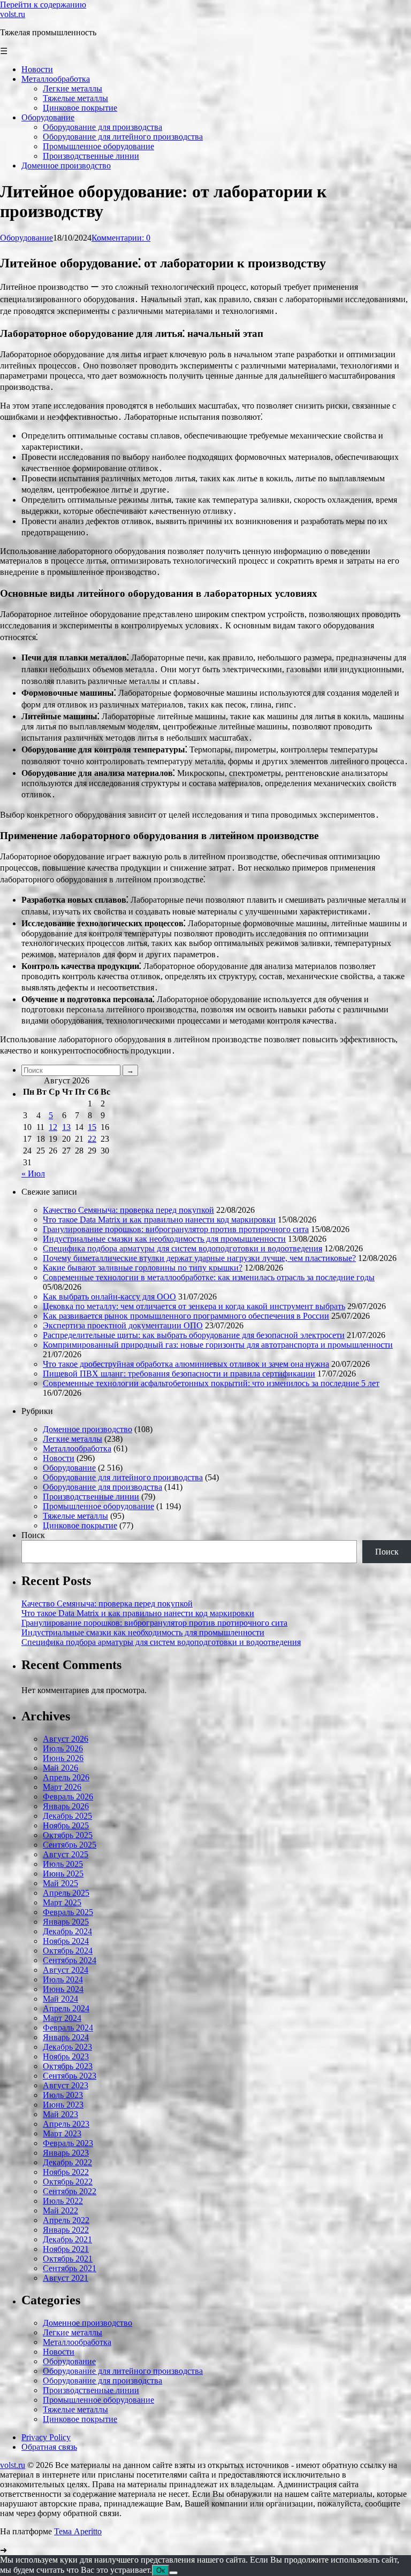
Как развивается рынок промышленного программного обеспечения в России (186, 1316)
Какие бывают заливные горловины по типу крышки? (143, 1268)
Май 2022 (60, 2210)
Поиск (33, 1535)
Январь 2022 (66, 2230)
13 (66, 1127)
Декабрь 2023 (67, 2047)
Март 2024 (62, 2018)
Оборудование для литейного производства (123, 1477)
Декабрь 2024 (67, 1931)
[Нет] (173, 2573)
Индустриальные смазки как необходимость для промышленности (164, 1239)
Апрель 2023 (66, 2124)
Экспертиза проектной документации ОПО (123, 1325)
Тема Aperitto (78, 2531)
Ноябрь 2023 (66, 2056)
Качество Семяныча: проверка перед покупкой (128, 1210)
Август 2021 (66, 2278)
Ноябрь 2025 (66, 1825)
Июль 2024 (63, 1979)
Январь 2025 (66, 1922)
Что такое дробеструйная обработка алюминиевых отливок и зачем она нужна (186, 1364)
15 (92, 1127)
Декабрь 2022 (67, 2162)
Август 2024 (66, 1970)
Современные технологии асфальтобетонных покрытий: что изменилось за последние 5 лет (211, 1383)
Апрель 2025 (66, 1893)
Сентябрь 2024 (70, 1960)
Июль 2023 (63, 2095)
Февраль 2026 (68, 1797)
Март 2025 (62, 1902)
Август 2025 (66, 1854)
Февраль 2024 (68, 2028)
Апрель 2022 (66, 2220)
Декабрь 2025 (67, 1816)
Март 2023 (62, 2133)
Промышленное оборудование (98, 1506)
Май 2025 (60, 1883)
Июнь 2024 (63, 1989)
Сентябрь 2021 (70, 2268)
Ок (161, 2570)
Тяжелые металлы (75, 1516)
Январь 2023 (66, 2153)
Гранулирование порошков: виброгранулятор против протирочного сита (176, 1229)
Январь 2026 (66, 1806)
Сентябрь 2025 (70, 1845)
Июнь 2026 (63, 1758)
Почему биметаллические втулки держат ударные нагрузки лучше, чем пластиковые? (199, 1258)
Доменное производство (87, 1429)
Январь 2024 (66, 2037)
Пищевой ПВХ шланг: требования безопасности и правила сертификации (179, 1374)
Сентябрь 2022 (70, 2191)
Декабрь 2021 (67, 2239)
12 (53, 1127)
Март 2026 (62, 1787)
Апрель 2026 (66, 1777)
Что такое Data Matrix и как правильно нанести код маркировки (159, 1220)
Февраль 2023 (68, 2143)
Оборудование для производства (102, 1487)
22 (92, 1139)
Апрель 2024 (66, 2008)
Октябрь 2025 (68, 1835)
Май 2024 (60, 1999)
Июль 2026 (63, 1748)
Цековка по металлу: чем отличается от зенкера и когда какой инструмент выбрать (194, 1306)
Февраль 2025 (68, 1912)
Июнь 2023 (63, 2105)
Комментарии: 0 (121, 238)
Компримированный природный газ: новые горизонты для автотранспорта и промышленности (218, 1345)
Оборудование (26, 238)
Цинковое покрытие (80, 1525)
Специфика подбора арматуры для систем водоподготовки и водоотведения (182, 1248)
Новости (59, 1458)
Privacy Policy (46, 2437)
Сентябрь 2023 (70, 2076)
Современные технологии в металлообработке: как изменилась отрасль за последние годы (209, 1277)
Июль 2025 (63, 1864)
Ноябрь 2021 (66, 2249)
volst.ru (13, 14)
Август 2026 (66, 1739)
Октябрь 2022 (68, 2182)
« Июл (33, 1174)
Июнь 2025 (63, 1874)
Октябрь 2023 (68, 2066)
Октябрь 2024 (68, 1951)
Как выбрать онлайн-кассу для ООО (109, 1297)
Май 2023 (60, 2114)
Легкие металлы (73, 1439)
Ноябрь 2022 (66, 2172)
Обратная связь (49, 2447)
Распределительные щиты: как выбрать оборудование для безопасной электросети (194, 1335)
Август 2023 (66, 2085)
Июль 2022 (63, 2201)
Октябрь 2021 (68, 2259)
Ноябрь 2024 (66, 1941)
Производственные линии (91, 1497)
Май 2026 (60, 1768)
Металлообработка (77, 1448)
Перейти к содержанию (43, 5)
